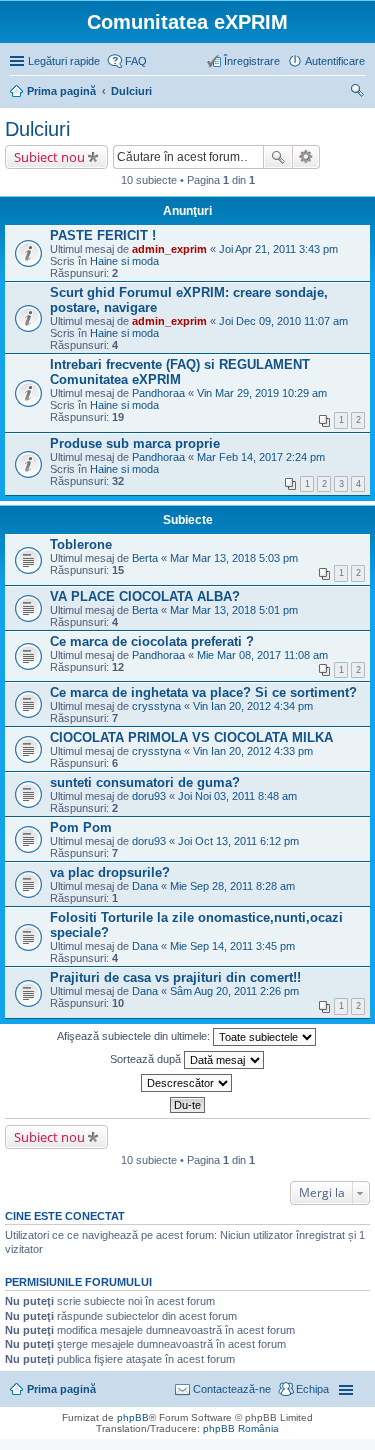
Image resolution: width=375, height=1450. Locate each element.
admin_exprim (169, 249)
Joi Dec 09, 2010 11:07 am (283, 321)
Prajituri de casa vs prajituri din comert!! (175, 977)
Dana (145, 886)
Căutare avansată (306, 157)
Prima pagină (61, 1389)
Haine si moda (124, 261)
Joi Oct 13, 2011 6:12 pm (238, 841)
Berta (145, 558)
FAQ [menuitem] (136, 61)
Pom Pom (81, 827)
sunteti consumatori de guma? (145, 782)
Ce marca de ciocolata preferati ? (152, 641)
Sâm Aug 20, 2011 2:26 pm (234, 991)
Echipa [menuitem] (312, 1389)
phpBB (133, 1417)
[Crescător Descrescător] (187, 1083)
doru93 (149, 796)
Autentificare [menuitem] (335, 61)
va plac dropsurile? (110, 872)
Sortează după (147, 1059)
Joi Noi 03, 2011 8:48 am (237, 796)
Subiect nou (49, 157)
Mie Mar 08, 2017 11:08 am (262, 655)
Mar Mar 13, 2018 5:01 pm (234, 610)
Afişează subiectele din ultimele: (135, 1036)
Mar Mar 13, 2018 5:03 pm (234, 558)
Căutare (278, 157)
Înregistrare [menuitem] (252, 61)
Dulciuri (37, 129)
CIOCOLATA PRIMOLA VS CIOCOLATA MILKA (191, 737)
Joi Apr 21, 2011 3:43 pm (278, 249)
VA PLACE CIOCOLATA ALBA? (145, 596)
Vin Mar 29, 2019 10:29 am (262, 393)
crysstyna (156, 706)
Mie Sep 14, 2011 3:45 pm (232, 946)
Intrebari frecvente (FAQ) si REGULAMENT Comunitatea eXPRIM (180, 372)
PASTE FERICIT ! (103, 235)
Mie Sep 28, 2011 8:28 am (232, 886)
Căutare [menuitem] (357, 93)
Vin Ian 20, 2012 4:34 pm (253, 706)
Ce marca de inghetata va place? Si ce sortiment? (203, 692)
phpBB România (241, 1428)
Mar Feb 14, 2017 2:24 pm (261, 457)
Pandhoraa (158, 393)
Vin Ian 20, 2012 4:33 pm (253, 751)
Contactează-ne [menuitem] (232, 1389)
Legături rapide (64, 61)
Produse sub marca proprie (135, 443)
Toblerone (81, 544)
